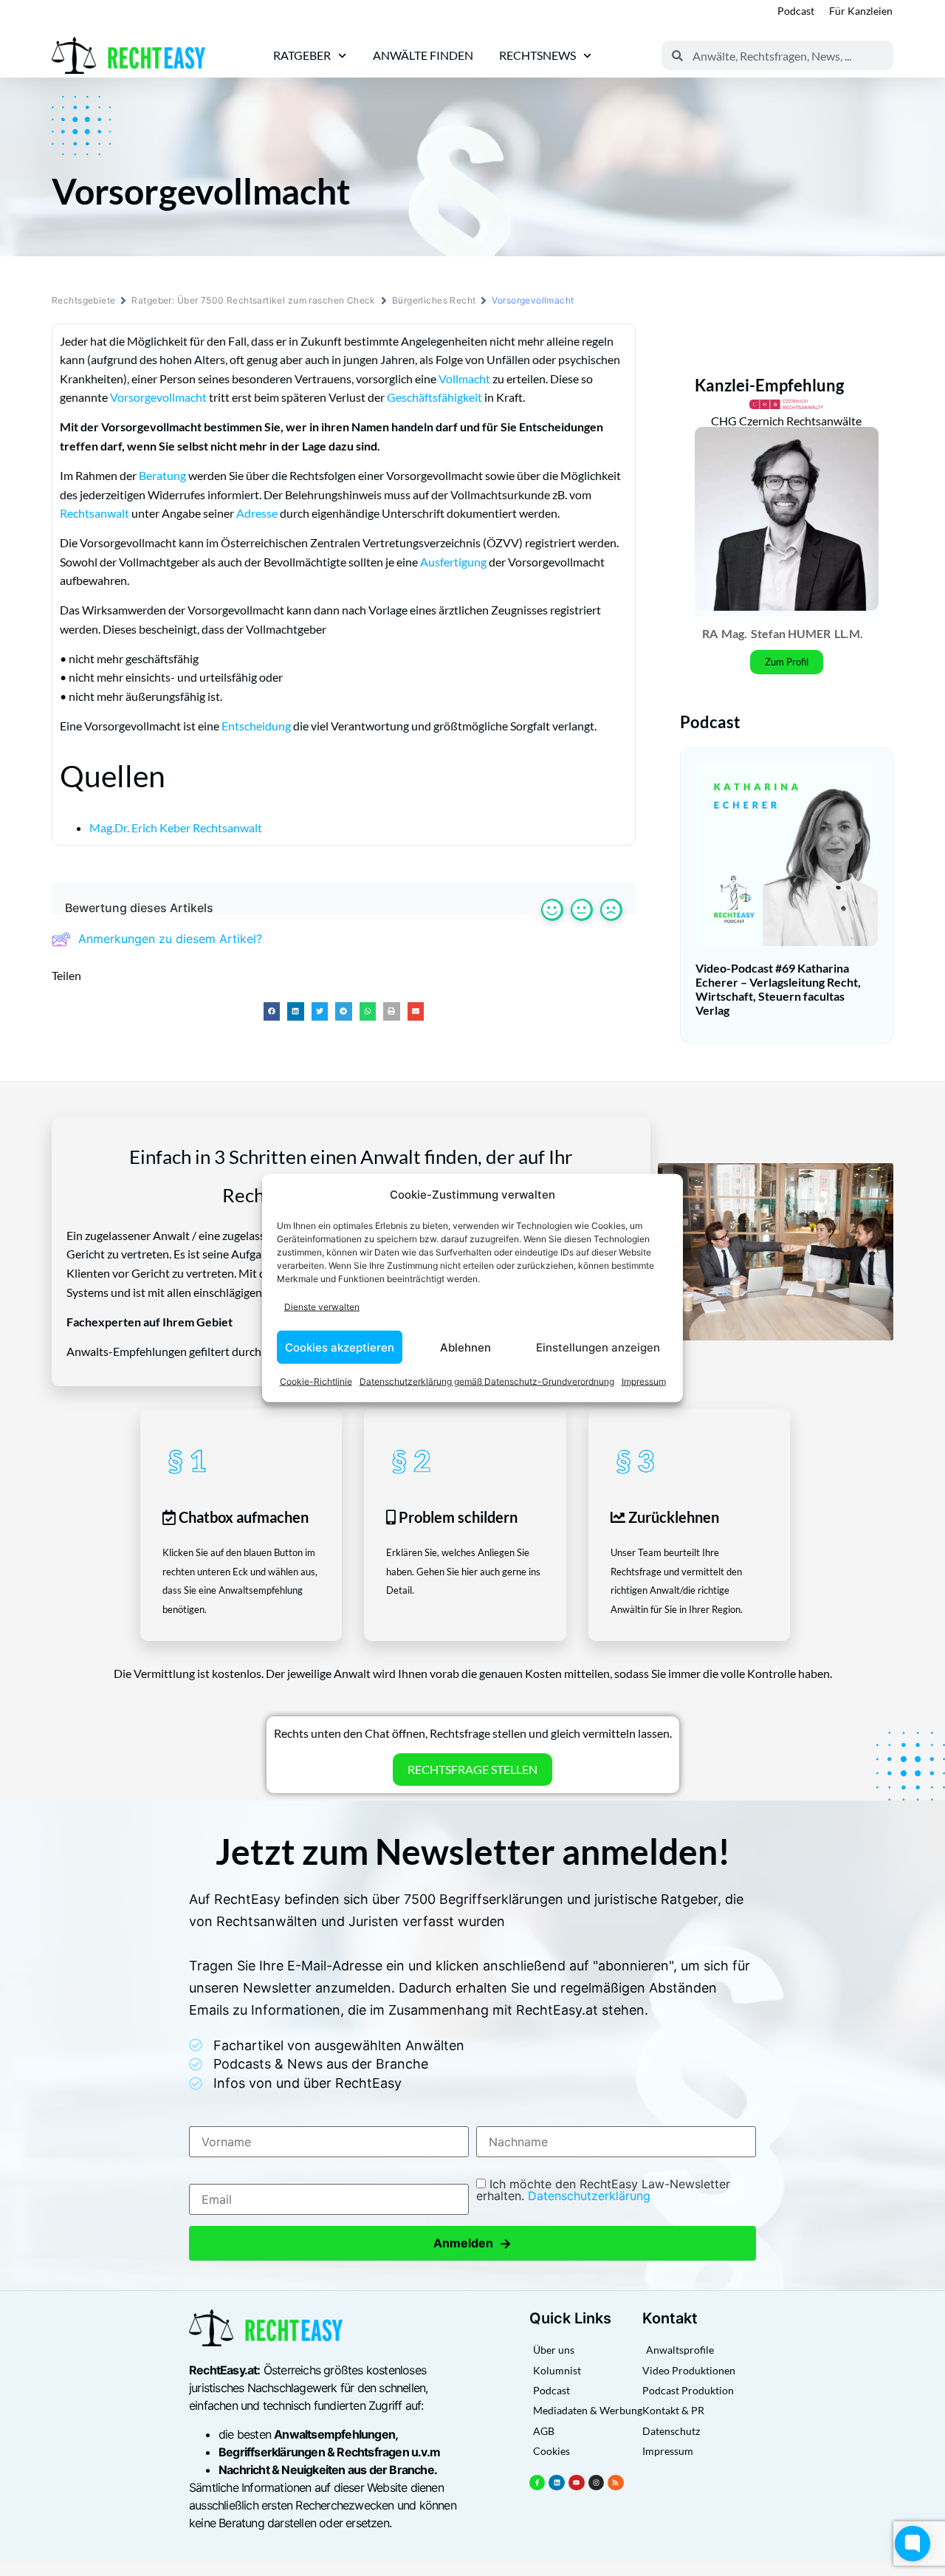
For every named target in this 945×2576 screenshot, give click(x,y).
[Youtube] (577, 2483)
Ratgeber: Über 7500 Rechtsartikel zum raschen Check (253, 300)
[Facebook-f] (537, 2483)
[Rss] (616, 2483)
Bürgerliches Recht (434, 300)
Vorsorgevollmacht (158, 397)
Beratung (162, 475)
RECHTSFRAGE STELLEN (472, 1769)
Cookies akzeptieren (340, 1347)
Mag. (734, 633)
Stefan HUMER (791, 633)
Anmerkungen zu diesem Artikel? (170, 939)
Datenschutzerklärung (589, 2196)
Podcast (796, 11)
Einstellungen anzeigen (598, 1347)
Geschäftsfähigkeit (434, 397)
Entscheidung (256, 726)
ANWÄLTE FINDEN (423, 55)
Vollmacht (464, 378)
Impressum (644, 1381)
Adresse (257, 513)
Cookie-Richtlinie (316, 1381)
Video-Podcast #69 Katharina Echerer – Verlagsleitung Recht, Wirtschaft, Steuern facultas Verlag (778, 989)
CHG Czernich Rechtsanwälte (786, 421)
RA (710, 633)
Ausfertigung (453, 562)
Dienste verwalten (322, 1306)
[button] (272, 1011)
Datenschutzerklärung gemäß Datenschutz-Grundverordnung (487, 1381)
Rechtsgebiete (83, 300)
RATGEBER (302, 55)
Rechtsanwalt (94, 513)
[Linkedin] (557, 2483)
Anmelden (472, 2243)
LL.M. (849, 633)
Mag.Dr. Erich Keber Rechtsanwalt (176, 828)
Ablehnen (465, 1347)
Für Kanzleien (861, 11)
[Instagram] (597, 2483)
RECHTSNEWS (537, 55)
